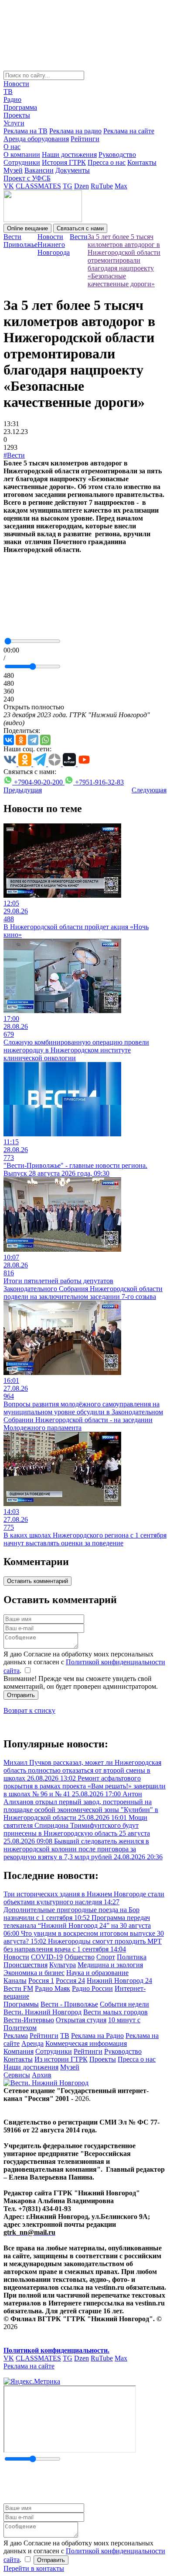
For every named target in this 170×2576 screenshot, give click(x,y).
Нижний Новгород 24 (119, 1981)
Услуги (14, 123)
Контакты (142, 162)
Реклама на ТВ (25, 131)
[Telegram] (33, 740)
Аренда (32, 2043)
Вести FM (18, 1988)
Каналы (15, 1981)
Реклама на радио (75, 131)
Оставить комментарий (37, 1581)
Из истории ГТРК (61, 2059)
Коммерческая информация (86, 2043)
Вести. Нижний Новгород (42, 2012)
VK (9, 186)
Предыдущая (23, 790)
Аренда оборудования (36, 139)
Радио (12, 99)
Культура (63, 1965)
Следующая (149, 790)
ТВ (8, 92)
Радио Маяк (53, 1988)
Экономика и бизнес (34, 1973)
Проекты (17, 115)
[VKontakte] (9, 740)
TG (68, 186)
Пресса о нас (107, 162)
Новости (16, 84)
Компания (19, 2051)
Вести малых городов (116, 2012)
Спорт (106, 1957)
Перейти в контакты (34, 2568)
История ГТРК (64, 162)
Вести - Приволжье (69, 2004)
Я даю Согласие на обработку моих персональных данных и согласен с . (84, 1662)
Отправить (21, 1695)
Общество (80, 1957)
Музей (13, 170)
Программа (20, 107)
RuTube (102, 186)
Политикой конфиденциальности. (56, 2350)
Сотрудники (22, 162)
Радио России (92, 1988)
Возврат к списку (29, 1710)
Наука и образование (97, 1973)
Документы (73, 170)
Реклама (16, 2036)
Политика (132, 1957)
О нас (12, 147)
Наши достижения (69, 154)
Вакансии (39, 170)
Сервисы (17, 2075)
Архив (42, 2075)
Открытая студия (81, 2020)
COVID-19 (47, 1957)
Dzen (82, 186)
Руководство (117, 154)
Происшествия (25, 1965)
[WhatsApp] (45, 740)
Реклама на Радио (97, 2036)
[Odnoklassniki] (21, 740)
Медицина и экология (110, 1965)
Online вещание (27, 228)
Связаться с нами (80, 228)
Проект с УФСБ (27, 178)
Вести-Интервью (29, 2020)
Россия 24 (70, 1981)
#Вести (14, 455)
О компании (22, 154)
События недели (124, 2004)
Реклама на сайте (129, 131)
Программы (21, 2004)
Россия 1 (41, 1981)
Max (121, 186)
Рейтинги (85, 139)
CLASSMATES (38, 186)
